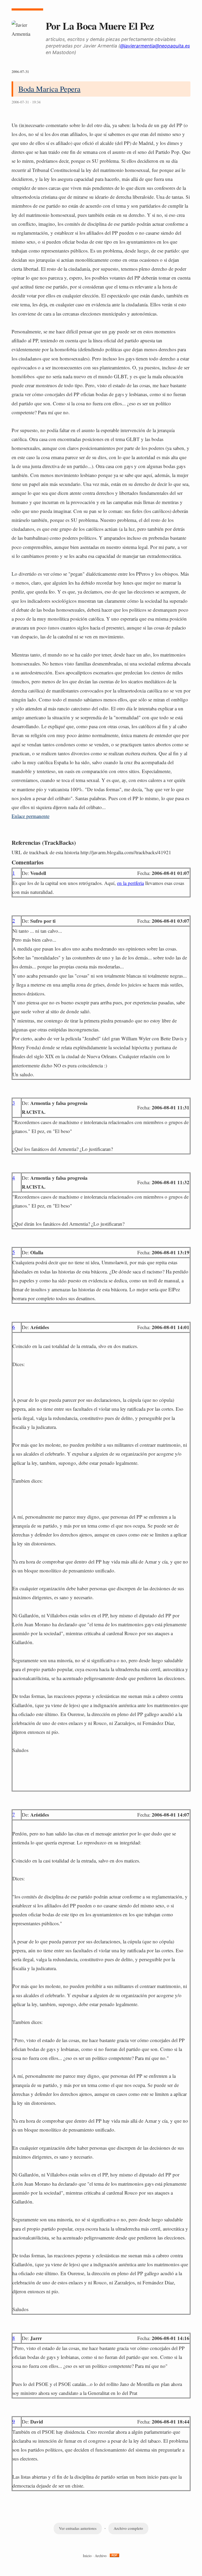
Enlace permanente (31, 816)
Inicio (87, 2556)
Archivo (101, 2556)
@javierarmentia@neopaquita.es (155, 46)
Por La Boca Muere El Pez (100, 26)
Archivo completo (128, 2528)
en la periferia (130, 883)
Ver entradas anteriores (78, 2528)
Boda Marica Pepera (49, 89)
